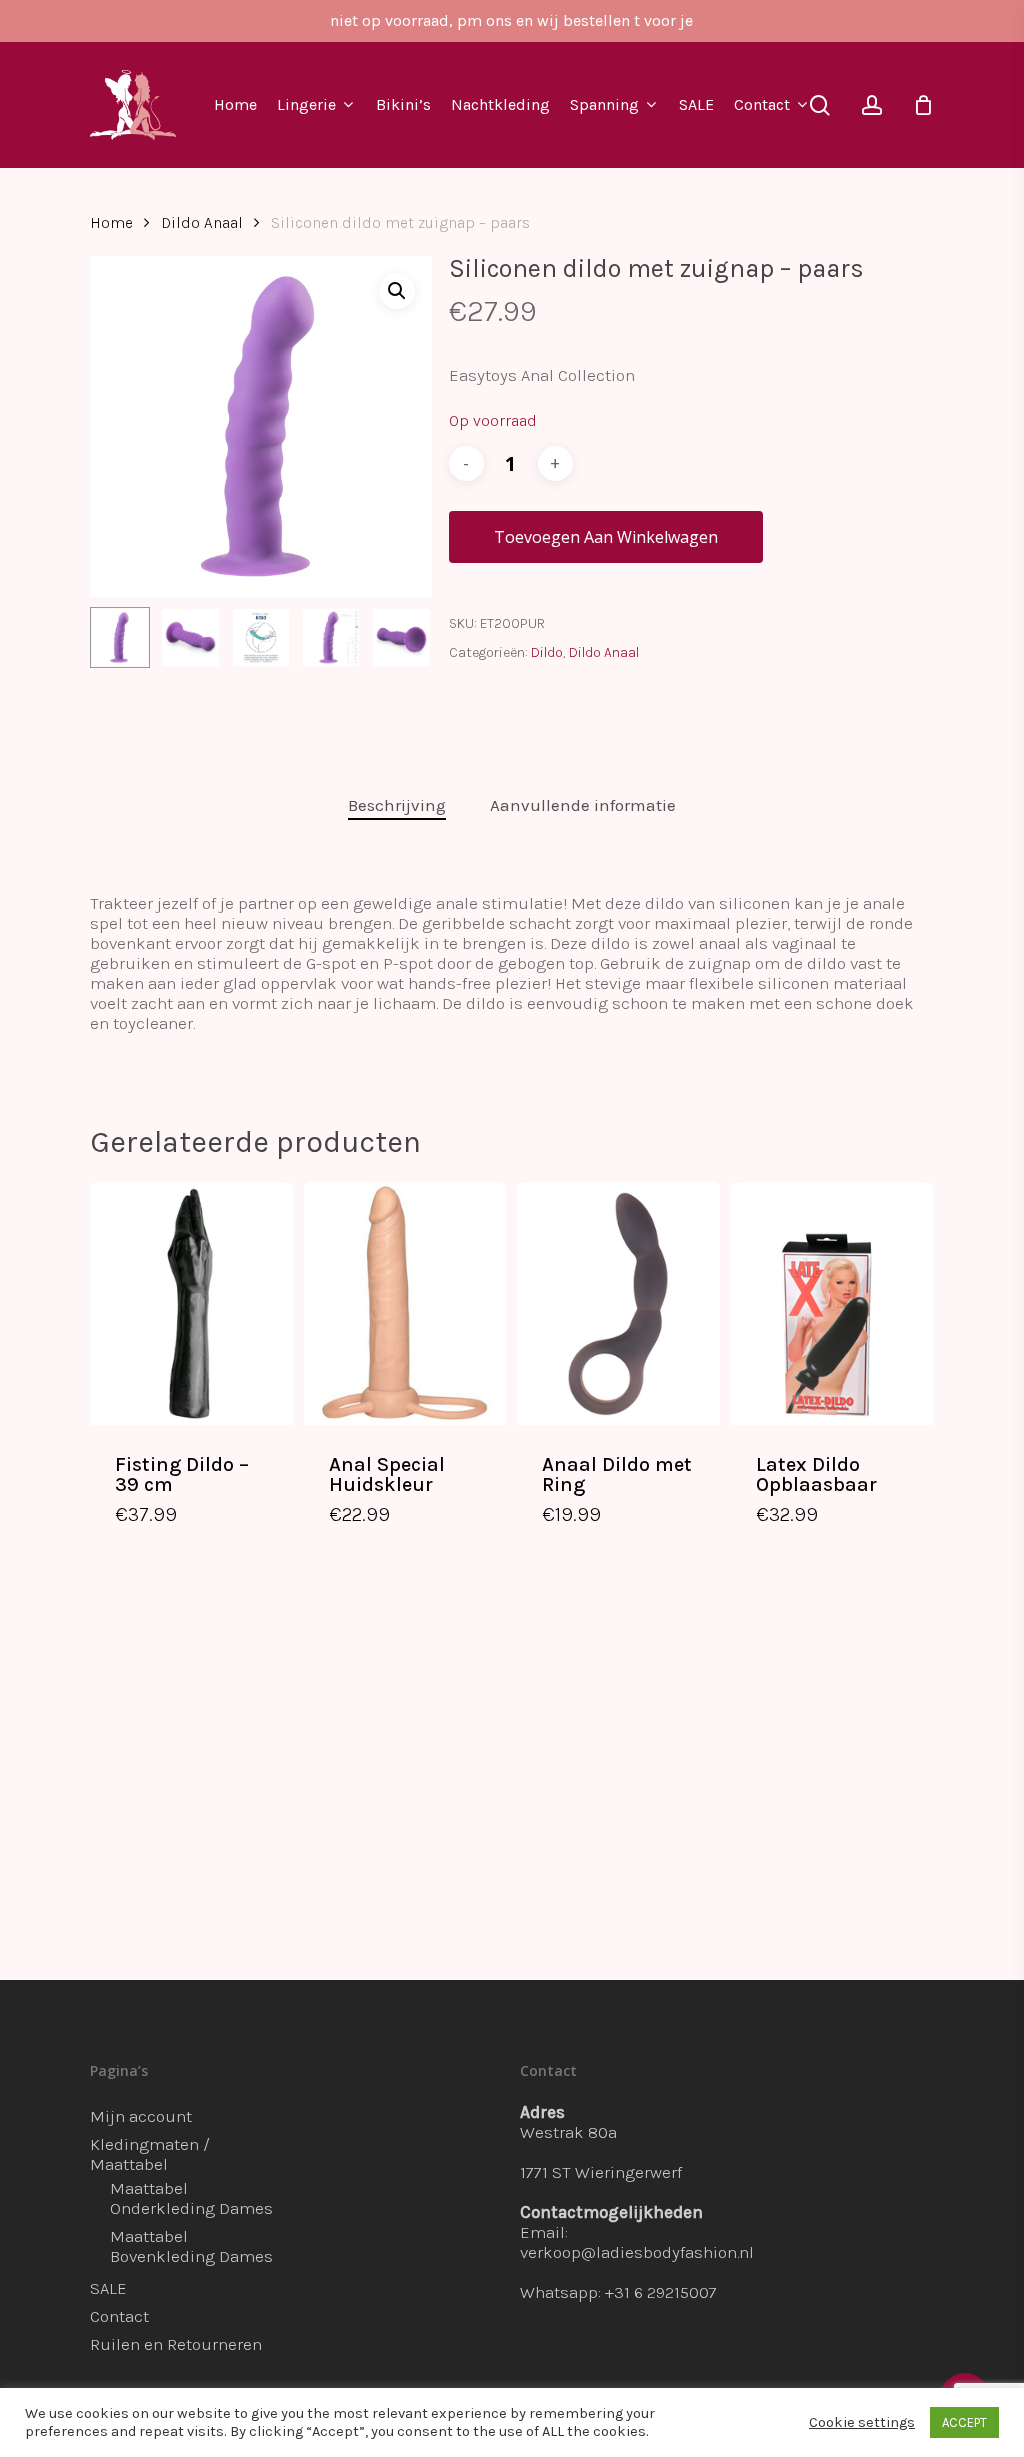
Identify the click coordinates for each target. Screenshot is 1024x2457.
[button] (397, 291)
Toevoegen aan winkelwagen (606, 537)
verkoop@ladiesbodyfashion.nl (637, 2252)
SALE (108, 2288)
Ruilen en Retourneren (176, 2344)
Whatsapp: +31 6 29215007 (618, 2292)
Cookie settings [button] (862, 2422)
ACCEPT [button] (964, 2422)
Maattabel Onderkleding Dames (191, 2198)
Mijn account (141, 2116)
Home (111, 223)
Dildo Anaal (202, 223)
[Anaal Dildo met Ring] (618, 1303)
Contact (119, 2316)
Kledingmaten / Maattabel (150, 2154)
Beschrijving (397, 805)
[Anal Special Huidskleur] (405, 1303)
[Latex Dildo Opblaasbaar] (832, 1303)
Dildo (547, 652)
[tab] (397, 805)
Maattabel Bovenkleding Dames (191, 2246)
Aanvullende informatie (583, 805)
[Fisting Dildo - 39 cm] (191, 1303)
